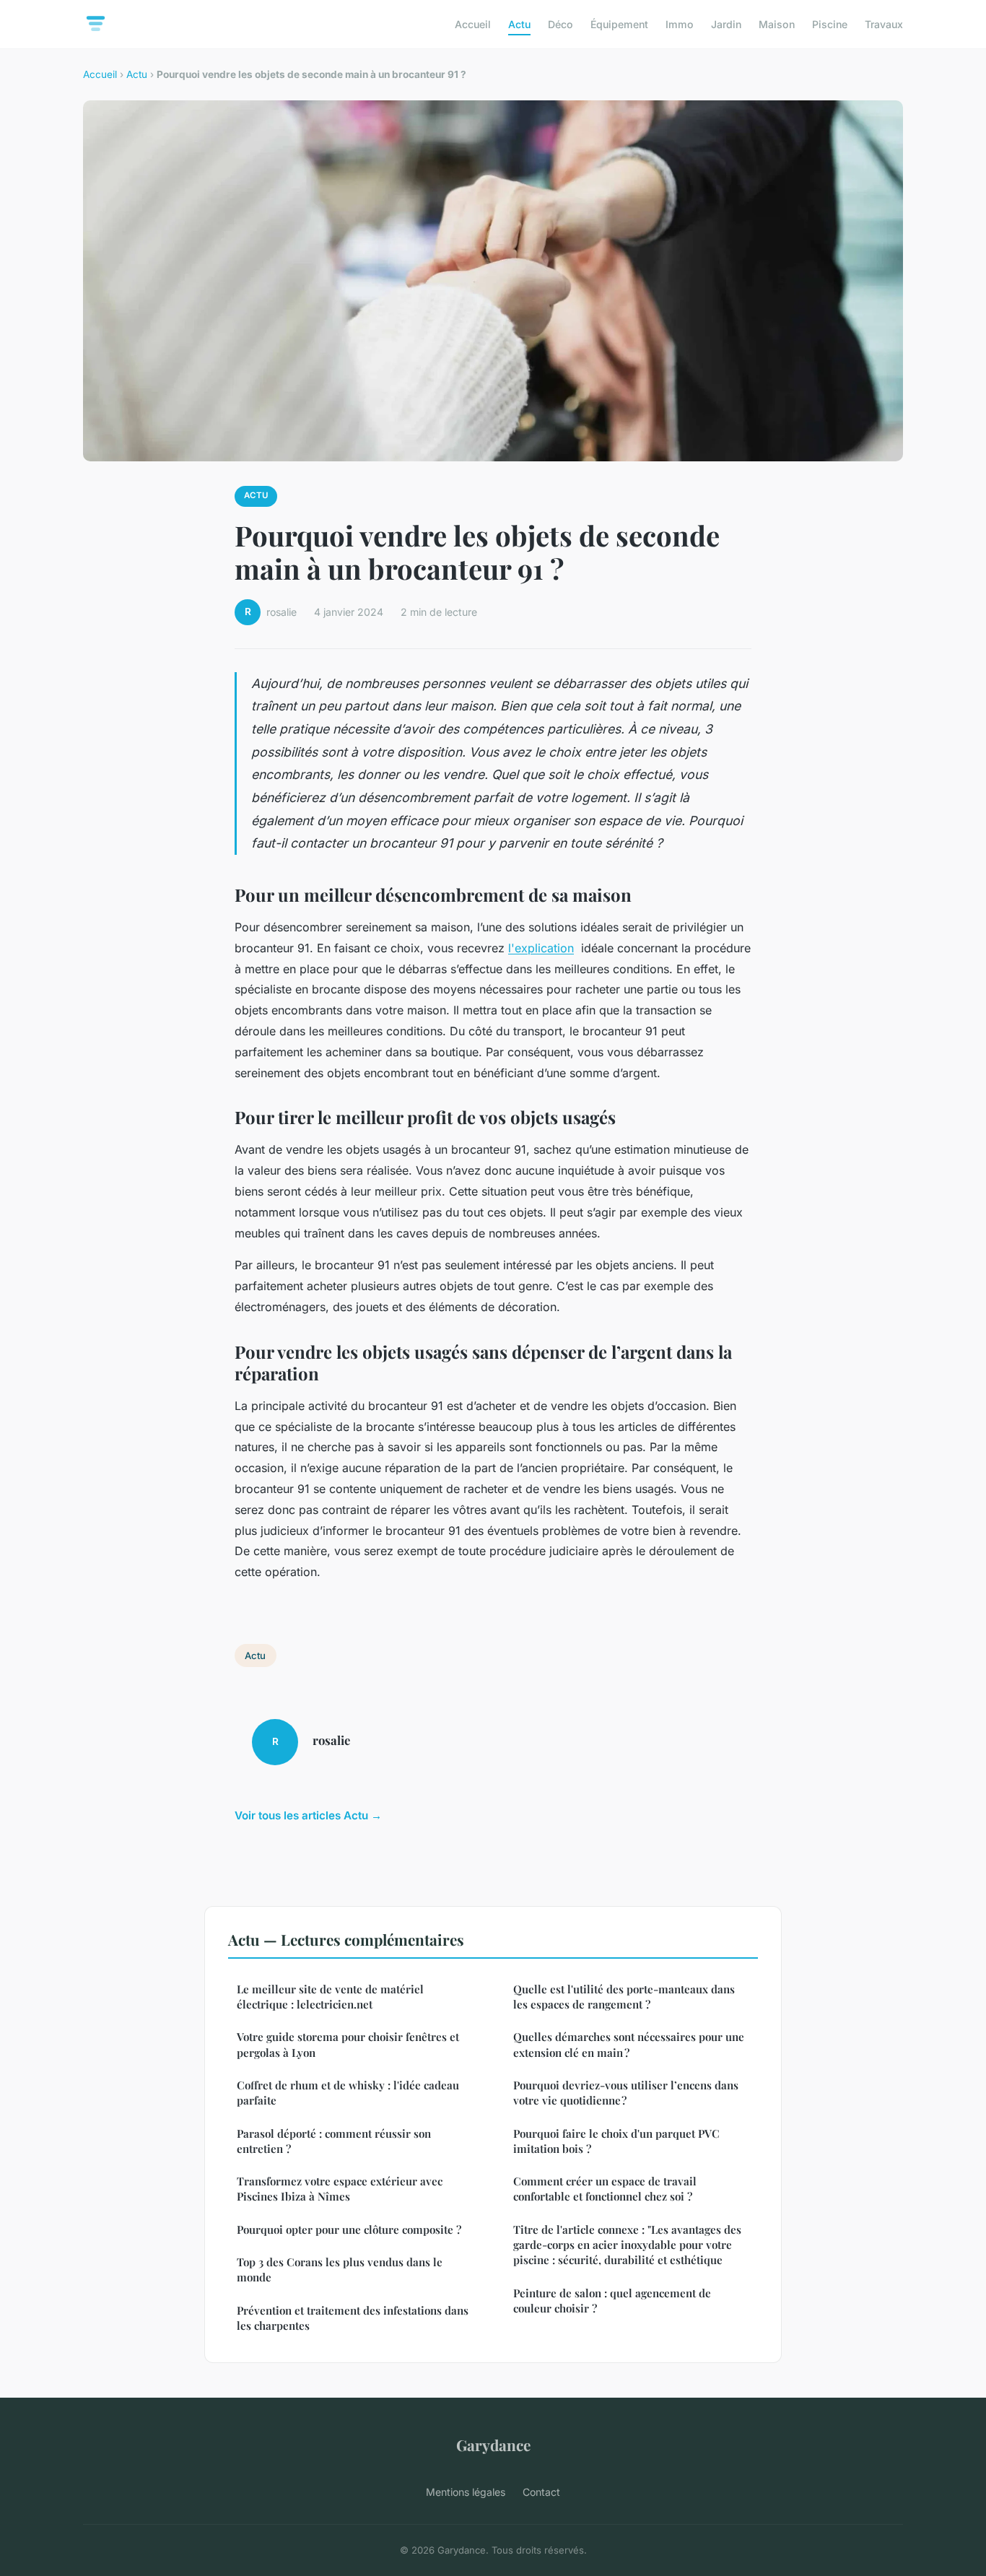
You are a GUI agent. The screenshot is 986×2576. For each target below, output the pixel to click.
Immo (680, 24)
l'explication (541, 948)
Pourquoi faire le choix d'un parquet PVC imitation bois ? (616, 2141)
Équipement (619, 24)
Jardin (726, 24)
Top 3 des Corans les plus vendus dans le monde (340, 2270)
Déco (560, 24)
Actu (519, 24)
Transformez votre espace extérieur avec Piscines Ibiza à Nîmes (340, 2189)
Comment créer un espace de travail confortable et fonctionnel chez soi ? (605, 2189)
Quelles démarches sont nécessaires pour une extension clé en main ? (629, 2044)
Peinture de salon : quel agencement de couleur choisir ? (612, 2301)
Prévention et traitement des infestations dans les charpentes (353, 2318)
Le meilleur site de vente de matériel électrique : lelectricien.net (330, 1997)
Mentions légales (466, 2492)
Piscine (830, 24)
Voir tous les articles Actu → (308, 1815)
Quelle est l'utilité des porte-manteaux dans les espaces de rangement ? (624, 1997)
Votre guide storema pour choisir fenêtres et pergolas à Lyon (348, 2044)
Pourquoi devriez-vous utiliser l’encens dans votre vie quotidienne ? (626, 2093)
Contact (541, 2492)
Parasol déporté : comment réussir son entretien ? (334, 2141)
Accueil (473, 24)
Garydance (493, 2445)
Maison (777, 24)
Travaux (884, 24)
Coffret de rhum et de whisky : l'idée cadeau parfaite (348, 2093)
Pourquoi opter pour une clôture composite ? (349, 2229)
